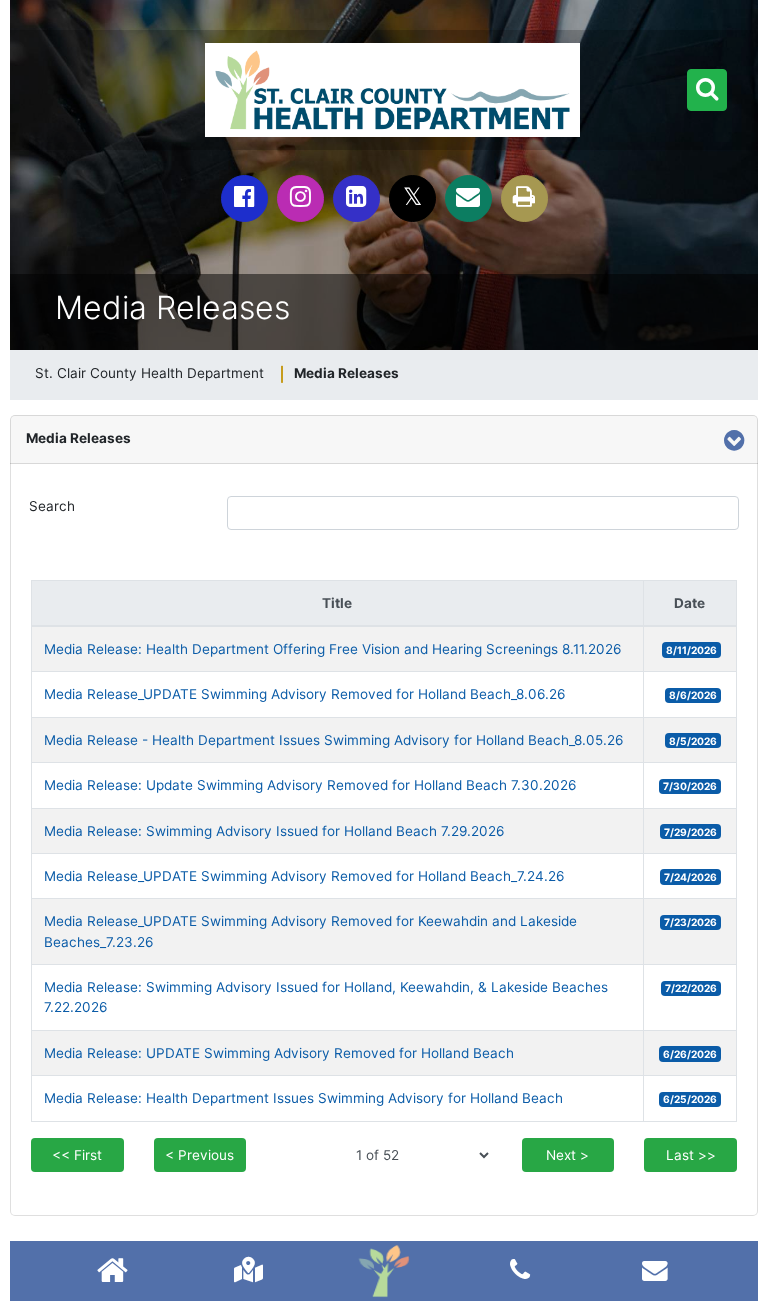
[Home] (384, 1271)
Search (52, 506)
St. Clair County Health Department (149, 373)
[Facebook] (244, 198)
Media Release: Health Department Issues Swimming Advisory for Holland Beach (303, 1098)
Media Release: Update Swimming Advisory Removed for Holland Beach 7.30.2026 (310, 785)
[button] (707, 90)
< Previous (199, 1155)
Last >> (691, 1155)
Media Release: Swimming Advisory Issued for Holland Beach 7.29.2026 (274, 831)
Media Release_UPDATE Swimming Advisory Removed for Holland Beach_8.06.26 (304, 694)
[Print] (524, 198)
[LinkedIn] (356, 198)
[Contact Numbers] (520, 1269)
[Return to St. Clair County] (112, 1272)
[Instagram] (300, 198)
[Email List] (655, 1269)
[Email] (468, 198)
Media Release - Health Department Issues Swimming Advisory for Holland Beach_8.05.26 (333, 740)
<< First (77, 1155)
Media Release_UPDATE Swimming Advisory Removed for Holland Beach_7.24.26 (304, 876)
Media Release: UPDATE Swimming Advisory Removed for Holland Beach (279, 1053)
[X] (412, 198)
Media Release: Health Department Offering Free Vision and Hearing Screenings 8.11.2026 (332, 649)
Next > (567, 1155)
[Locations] (248, 1269)
